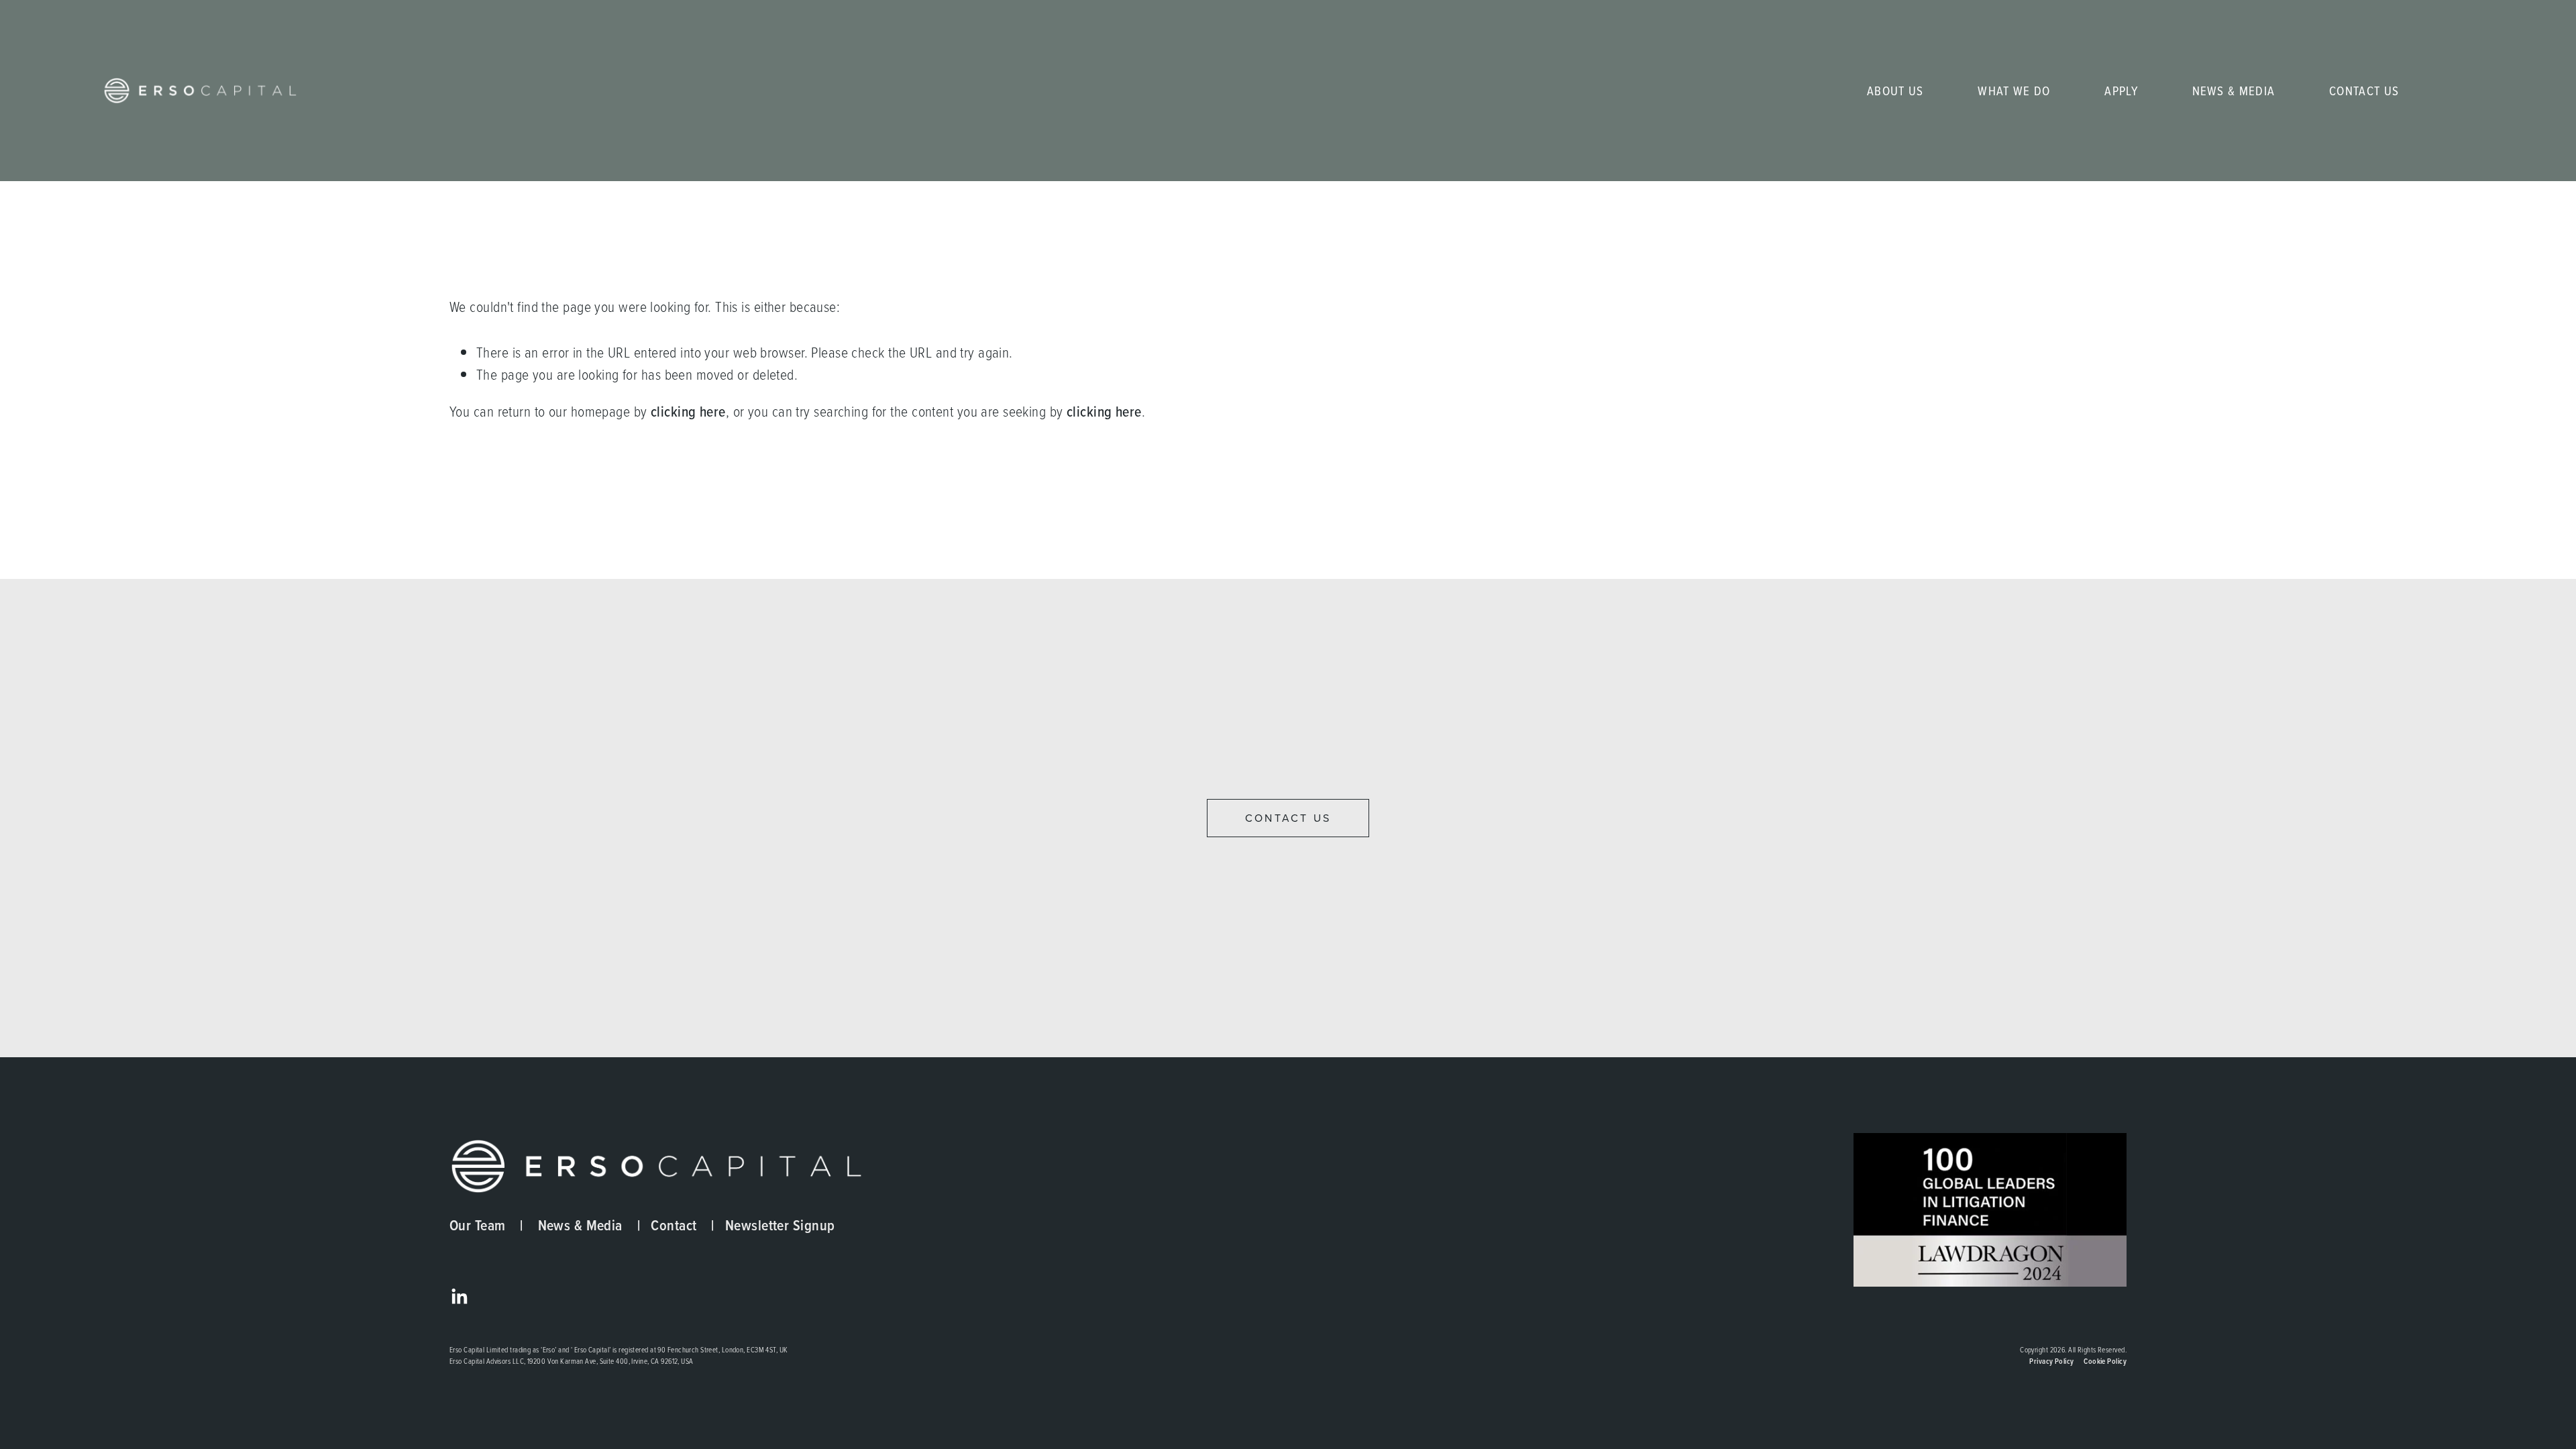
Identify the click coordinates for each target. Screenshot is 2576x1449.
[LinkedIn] (459, 1297)
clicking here (688, 412)
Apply (2121, 91)
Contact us (1288, 818)
